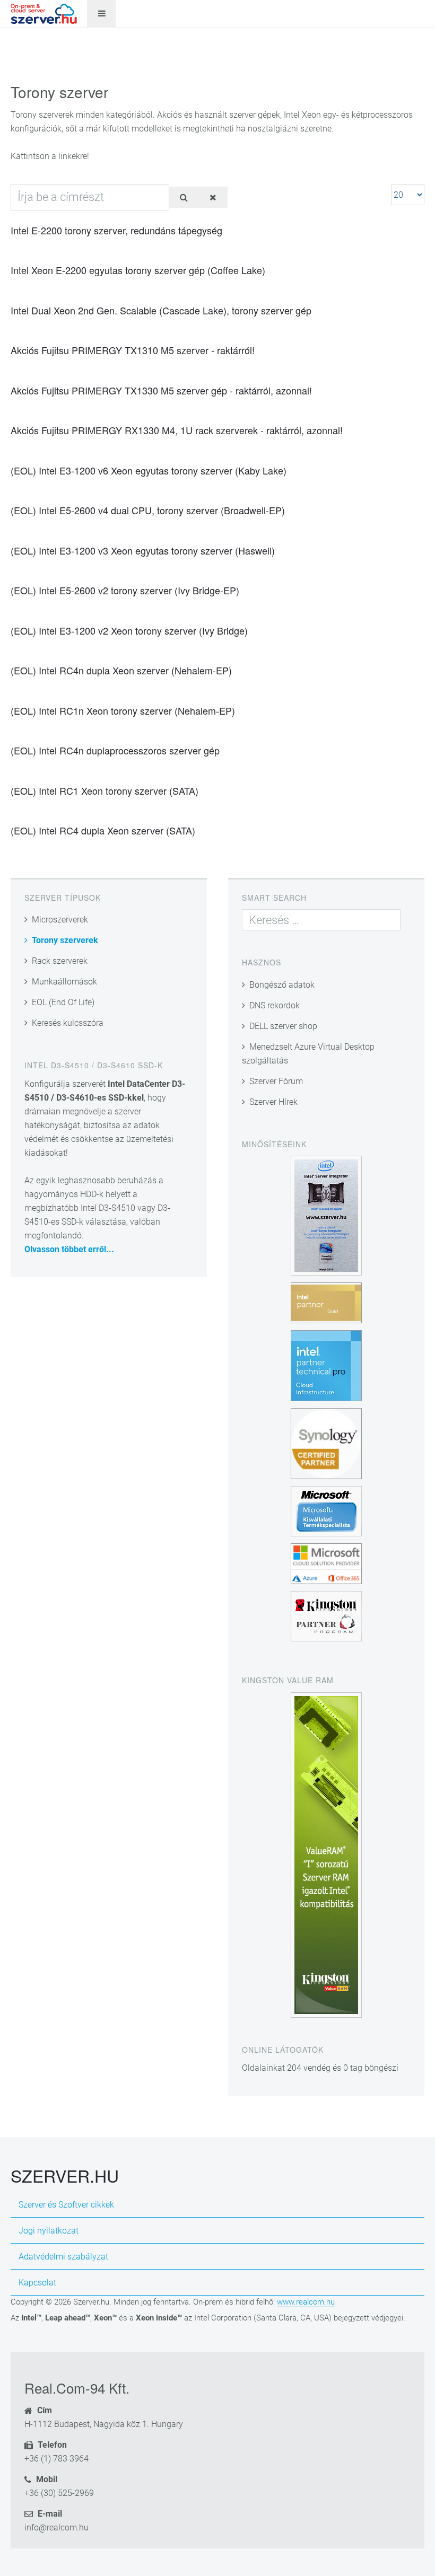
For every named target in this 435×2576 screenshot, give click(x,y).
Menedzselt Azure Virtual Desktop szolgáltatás (308, 1054)
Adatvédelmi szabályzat (63, 2257)
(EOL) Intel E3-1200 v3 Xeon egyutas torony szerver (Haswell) (143, 550)
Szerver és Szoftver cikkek (66, 2205)
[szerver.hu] (44, 14)
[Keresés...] (184, 197)
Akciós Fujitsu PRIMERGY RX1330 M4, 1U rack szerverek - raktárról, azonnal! (177, 430)
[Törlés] (213, 197)
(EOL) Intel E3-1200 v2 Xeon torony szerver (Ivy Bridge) (129, 630)
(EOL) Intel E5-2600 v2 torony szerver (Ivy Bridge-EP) (125, 590)
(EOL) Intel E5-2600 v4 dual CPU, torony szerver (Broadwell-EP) (148, 510)
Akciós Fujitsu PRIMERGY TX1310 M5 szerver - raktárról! (133, 350)
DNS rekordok (275, 1005)
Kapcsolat (37, 2283)
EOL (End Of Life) (63, 1002)
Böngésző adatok (282, 985)
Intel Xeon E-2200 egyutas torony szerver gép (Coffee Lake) (138, 270)
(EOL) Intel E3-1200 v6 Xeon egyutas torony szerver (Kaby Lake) (149, 470)
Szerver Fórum (276, 1081)
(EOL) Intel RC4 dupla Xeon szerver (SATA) (103, 830)
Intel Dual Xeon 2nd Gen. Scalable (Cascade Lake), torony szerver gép (161, 310)
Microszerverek (60, 920)
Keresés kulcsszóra (68, 1023)
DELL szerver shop (283, 1026)
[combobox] (321, 920)
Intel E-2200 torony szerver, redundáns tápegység (116, 230)
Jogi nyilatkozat (49, 2231)
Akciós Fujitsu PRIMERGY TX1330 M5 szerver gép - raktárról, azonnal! (161, 390)
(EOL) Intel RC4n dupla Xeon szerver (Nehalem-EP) (121, 670)
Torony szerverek (65, 940)
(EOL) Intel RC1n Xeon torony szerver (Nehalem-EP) (123, 710)
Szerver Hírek (273, 1102)
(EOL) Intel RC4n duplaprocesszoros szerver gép (115, 750)
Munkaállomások (64, 982)
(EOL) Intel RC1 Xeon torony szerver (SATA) (105, 790)
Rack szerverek (60, 961)
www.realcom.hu (306, 2302)
